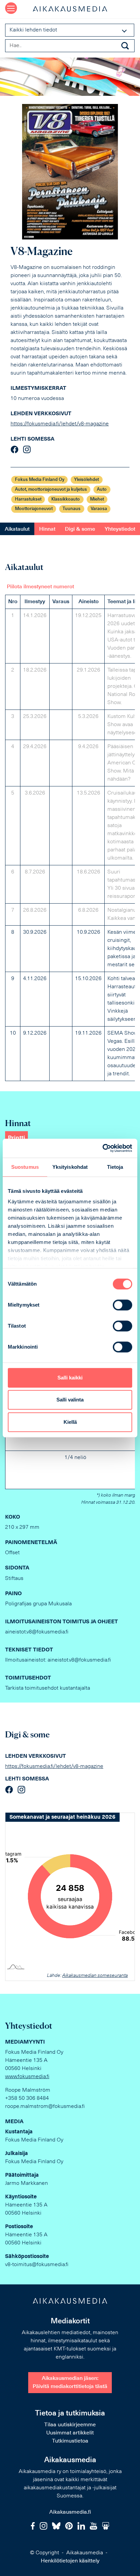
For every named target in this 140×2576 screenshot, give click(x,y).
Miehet (97, 499)
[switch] (122, 1305)
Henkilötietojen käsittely (70, 2561)
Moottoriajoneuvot (34, 509)
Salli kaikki (70, 1378)
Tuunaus (72, 509)
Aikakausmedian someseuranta (95, 1976)
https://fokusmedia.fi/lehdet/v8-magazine (60, 424)
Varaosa (99, 509)
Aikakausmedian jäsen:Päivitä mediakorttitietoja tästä (70, 2383)
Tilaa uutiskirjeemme (70, 2425)
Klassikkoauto (66, 499)
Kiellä (70, 1422)
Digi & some (80, 529)
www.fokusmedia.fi (27, 2077)
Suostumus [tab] (25, 1167)
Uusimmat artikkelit (70, 2433)
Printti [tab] (16, 1138)
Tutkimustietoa (70, 2441)
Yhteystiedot (120, 529)
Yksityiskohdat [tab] (70, 1167)
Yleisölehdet (86, 480)
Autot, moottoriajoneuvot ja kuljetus (51, 490)
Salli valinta (70, 1400)
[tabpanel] (70, 831)
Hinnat (47, 529)
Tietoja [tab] (115, 1167)
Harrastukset (28, 499)
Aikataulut (17, 529)
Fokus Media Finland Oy (40, 480)
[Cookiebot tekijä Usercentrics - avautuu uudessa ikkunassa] (102, 1148)
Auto (102, 490)
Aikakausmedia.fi (70, 2512)
